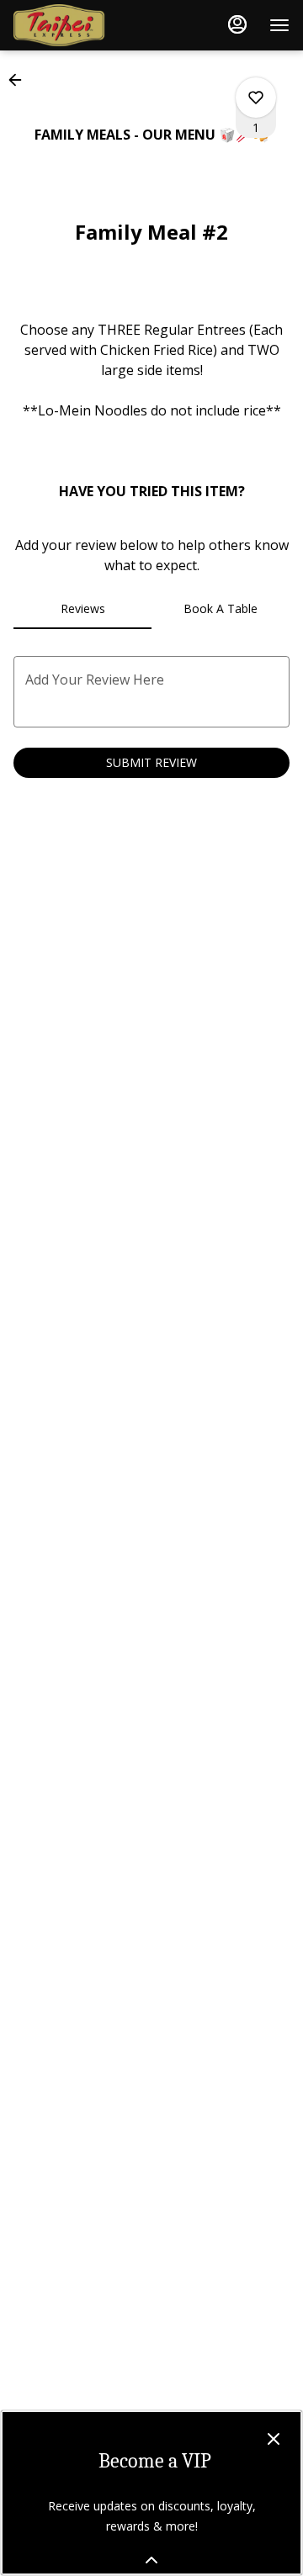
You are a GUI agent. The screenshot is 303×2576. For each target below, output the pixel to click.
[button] (20, 80)
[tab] (82, 609)
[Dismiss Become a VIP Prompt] (274, 2439)
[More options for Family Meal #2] (256, 98)
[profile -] (237, 24)
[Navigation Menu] (279, 25)
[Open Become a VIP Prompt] (151, 2560)
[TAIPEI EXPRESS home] (89, 25)
